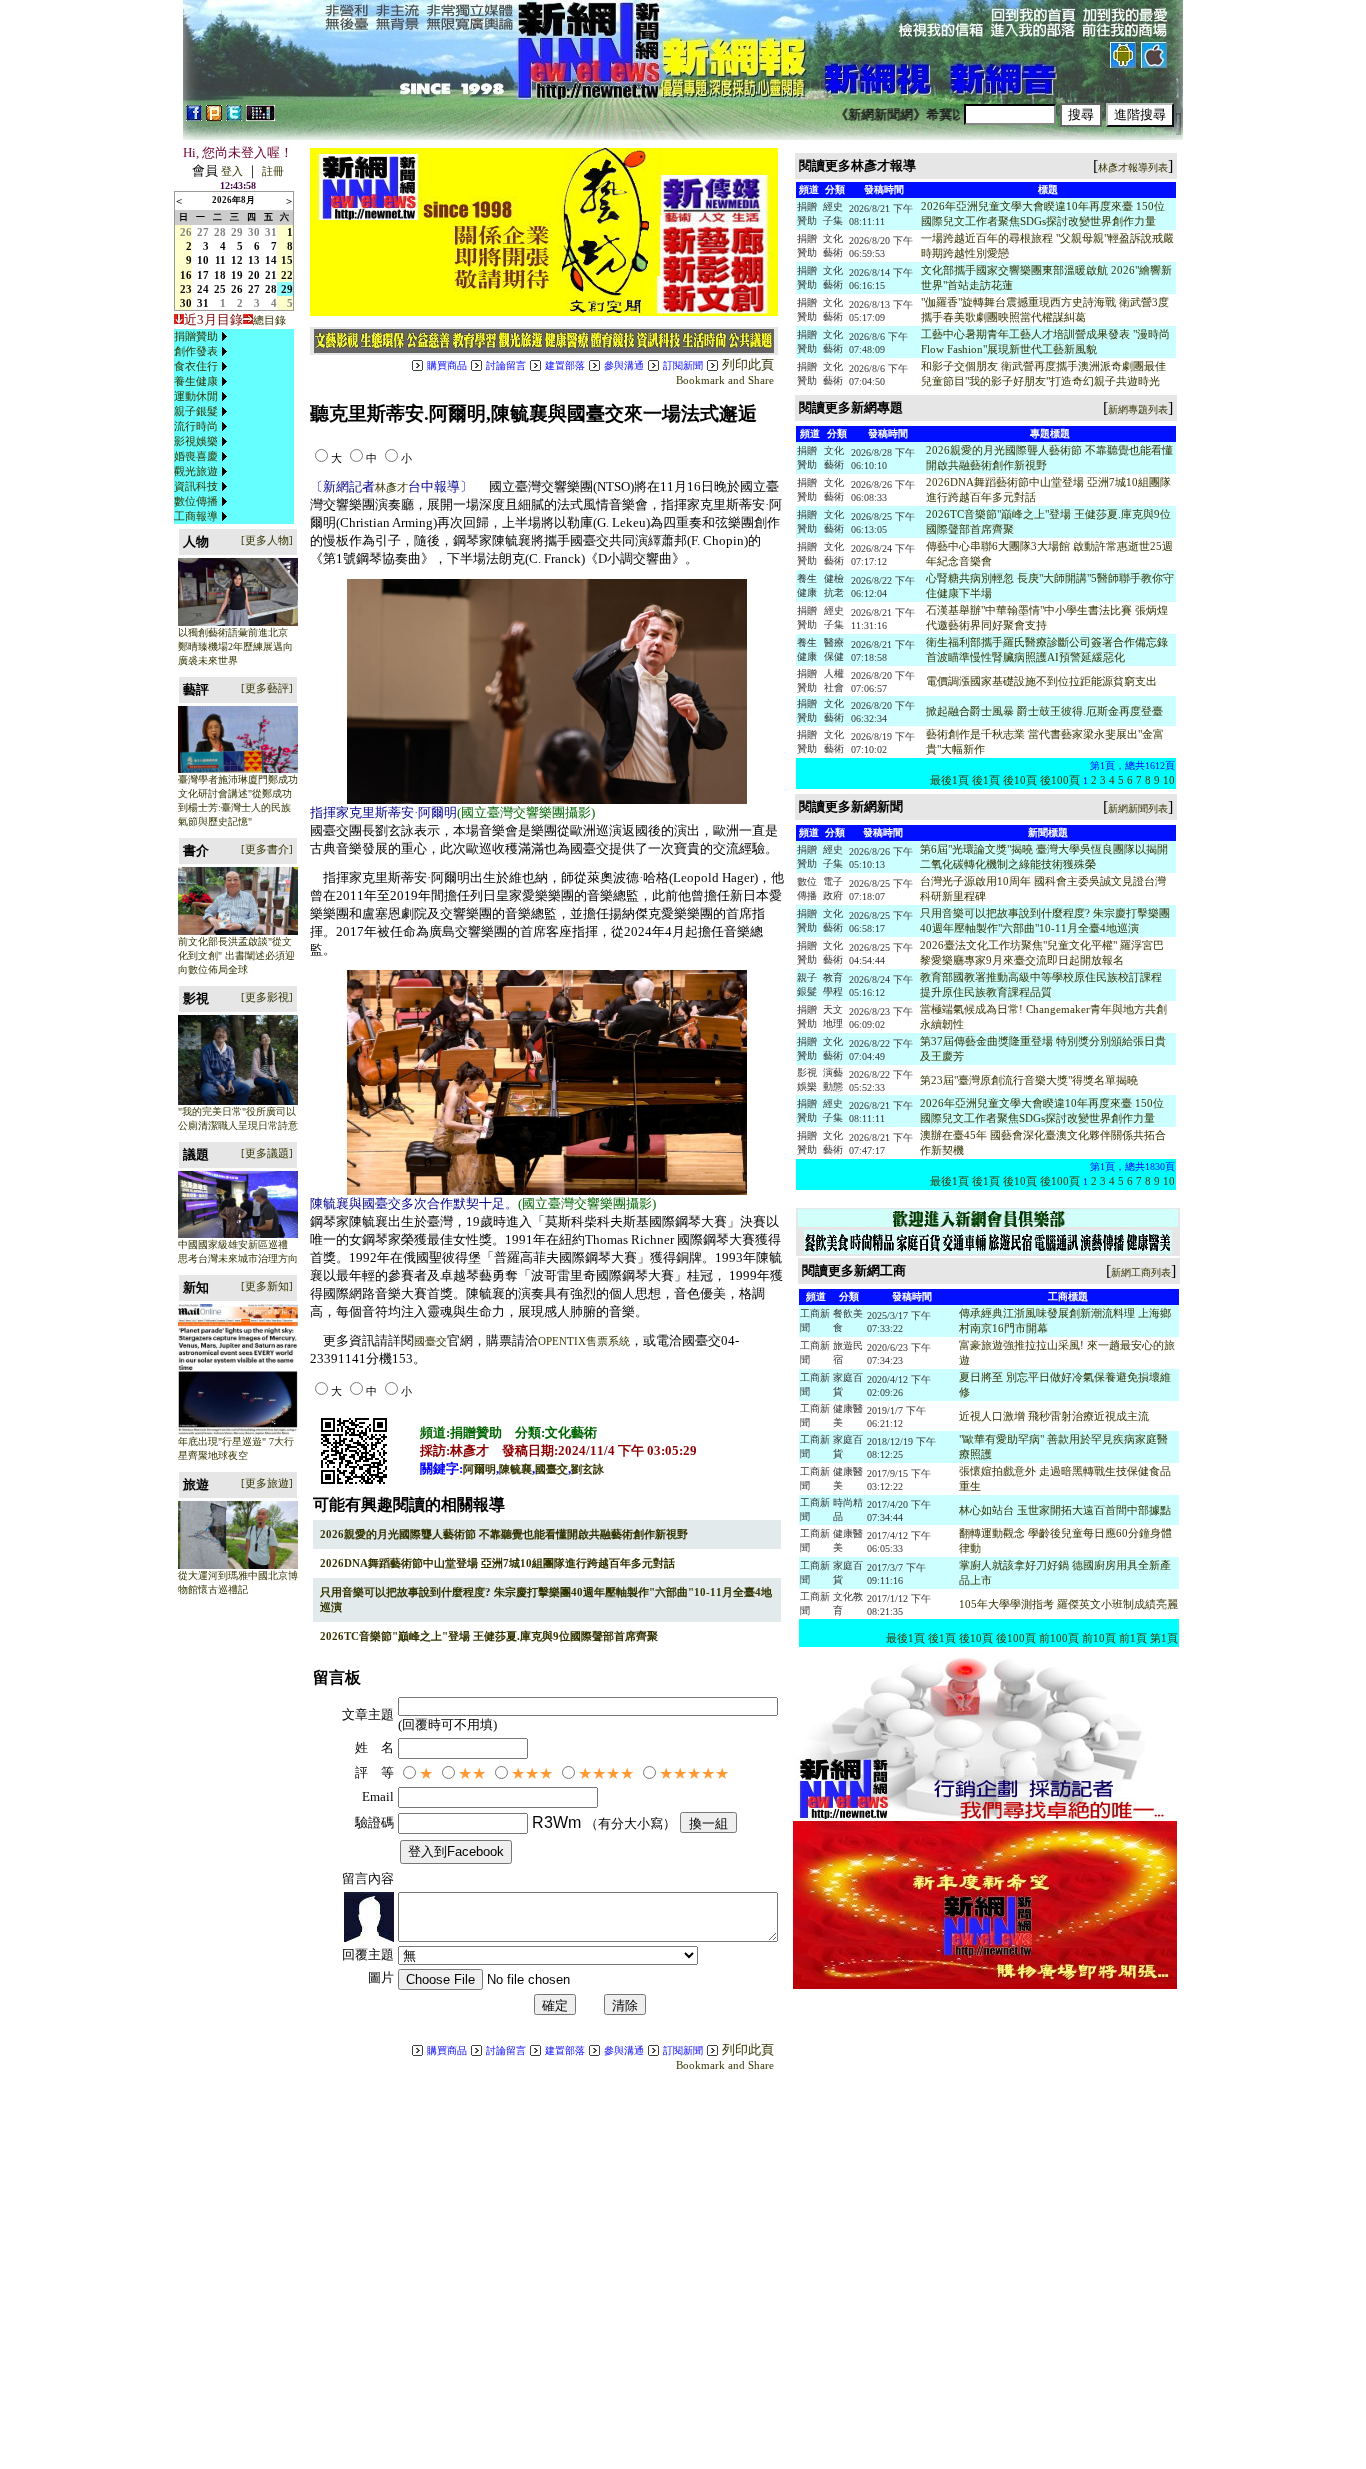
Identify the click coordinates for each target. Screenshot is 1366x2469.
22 (287, 275)
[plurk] (214, 117)
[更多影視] (267, 997)
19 (237, 275)
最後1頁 (949, 780)
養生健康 (196, 381)
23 (186, 289)
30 (254, 232)
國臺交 (430, 1341)
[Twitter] (234, 117)
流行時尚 (196, 426)
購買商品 (447, 365)
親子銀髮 (196, 411)
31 (271, 232)
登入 (232, 171)
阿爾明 (479, 1469)
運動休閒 (196, 396)
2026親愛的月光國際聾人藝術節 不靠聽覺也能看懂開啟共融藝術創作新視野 (504, 1534)
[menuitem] (203, 336)
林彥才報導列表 (1133, 167)
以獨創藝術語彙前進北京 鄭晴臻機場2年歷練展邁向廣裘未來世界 (235, 646)
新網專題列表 (1138, 409)
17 (203, 275)
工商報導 (196, 516)
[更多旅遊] (267, 1483)
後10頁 (1020, 780)
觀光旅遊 (196, 471)
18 (220, 275)
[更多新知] (267, 1286)
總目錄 (269, 320)
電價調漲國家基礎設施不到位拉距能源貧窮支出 (1041, 681)
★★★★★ (694, 1773)
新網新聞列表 (1138, 808)
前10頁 (1099, 1638)
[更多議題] (267, 1153)
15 (287, 260)
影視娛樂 (196, 441)
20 (254, 275)
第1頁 (1164, 1638)
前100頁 (1059, 1638)
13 (254, 260)
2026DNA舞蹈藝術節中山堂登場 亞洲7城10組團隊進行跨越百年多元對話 (497, 1563)
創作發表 (196, 351)
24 (203, 289)
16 (186, 275)
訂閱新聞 (683, 365)
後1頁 (986, 780)
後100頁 (1060, 780)
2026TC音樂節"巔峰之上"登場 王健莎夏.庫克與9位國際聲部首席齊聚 (489, 1636)
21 (271, 275)
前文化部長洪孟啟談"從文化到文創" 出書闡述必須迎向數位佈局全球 (236, 955)
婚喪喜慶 (196, 456)
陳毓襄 (515, 1469)
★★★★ (606, 1773)
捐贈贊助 (196, 336)
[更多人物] (267, 540)
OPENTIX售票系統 (584, 1341)
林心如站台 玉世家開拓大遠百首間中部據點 (1065, 1510)
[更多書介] (267, 849)
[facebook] (194, 117)
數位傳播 (196, 501)
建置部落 (565, 365)
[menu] (203, 426)
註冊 (273, 171)
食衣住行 (196, 366)
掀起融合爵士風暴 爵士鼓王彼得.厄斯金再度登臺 (1044, 711)
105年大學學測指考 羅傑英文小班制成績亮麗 (1068, 1604)
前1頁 (1133, 1638)
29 (237, 232)
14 (271, 260)
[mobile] (260, 117)
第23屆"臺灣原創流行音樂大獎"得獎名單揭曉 (1029, 1080)
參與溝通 (624, 365)
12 (237, 260)
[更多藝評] (267, 688)
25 (220, 289)
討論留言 (506, 365)
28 (220, 232)
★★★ (532, 1773)
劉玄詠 (587, 1469)
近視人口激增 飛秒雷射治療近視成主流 (1054, 1416)
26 (186, 232)
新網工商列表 (1141, 1272)
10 (203, 260)
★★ (472, 1773)
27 (203, 232)
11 (220, 260)
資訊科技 (196, 486)
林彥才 (391, 487)
